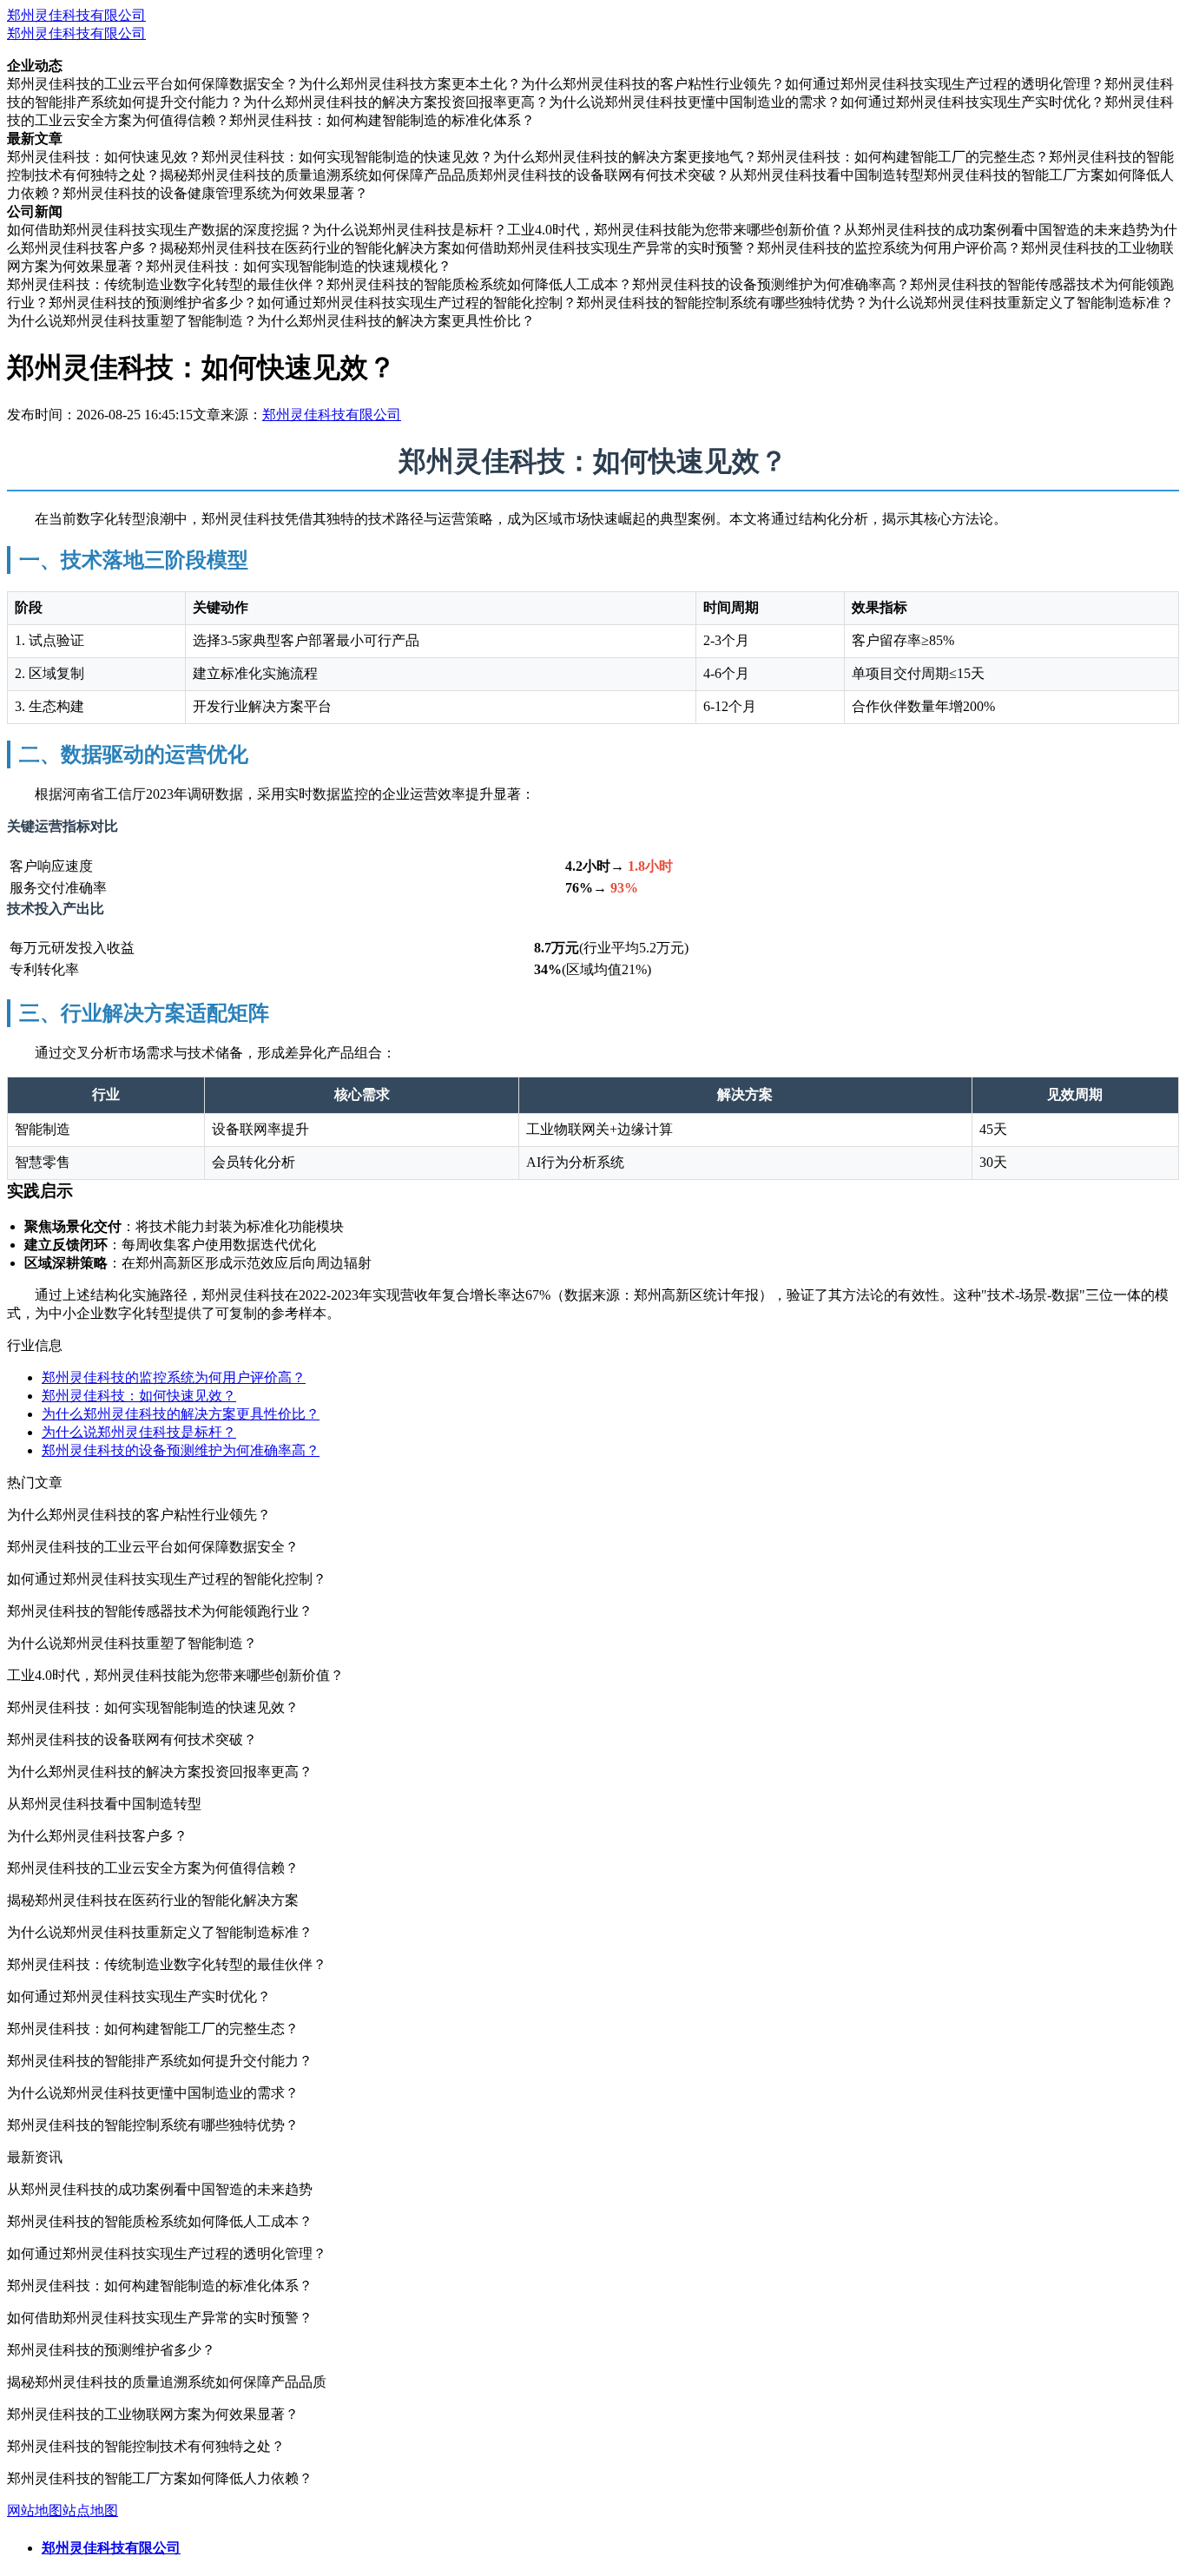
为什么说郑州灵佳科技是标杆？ (139, 1432)
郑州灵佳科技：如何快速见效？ (139, 1396)
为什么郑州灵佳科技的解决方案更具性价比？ (181, 1414)
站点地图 (90, 2510)
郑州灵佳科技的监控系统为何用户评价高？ (174, 1377)
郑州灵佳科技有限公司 (76, 15)
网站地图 (35, 2510)
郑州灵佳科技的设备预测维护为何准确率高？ (181, 1450)
